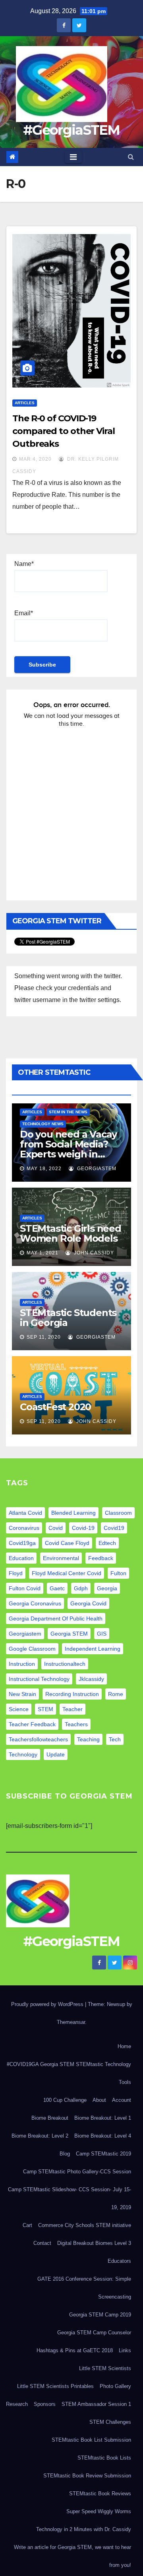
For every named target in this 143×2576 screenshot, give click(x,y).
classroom (118, 1513)
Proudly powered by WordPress (48, 2004)
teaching (88, 1739)
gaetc (57, 1588)
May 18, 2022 (44, 1169)
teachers (76, 1724)
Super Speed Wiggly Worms (99, 2511)
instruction (22, 1664)
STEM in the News (68, 1112)
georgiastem (25, 1634)
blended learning (73, 1513)
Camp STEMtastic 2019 (103, 2154)
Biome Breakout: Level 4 (103, 2136)
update (56, 1754)
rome (116, 1694)
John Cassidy (93, 1253)
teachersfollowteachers (38, 1739)
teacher (72, 1709)
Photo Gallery (115, 2386)
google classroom (32, 1649)
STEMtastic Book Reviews (100, 2494)
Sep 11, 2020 (44, 1337)
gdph (81, 1588)
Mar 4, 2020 (35, 459)
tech (115, 1739)
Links (125, 2350)
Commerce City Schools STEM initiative (85, 2225)
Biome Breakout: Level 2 (40, 2136)
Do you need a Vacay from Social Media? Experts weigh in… (68, 1144)
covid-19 (83, 1528)
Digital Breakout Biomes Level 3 (94, 2243)
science (19, 1709)
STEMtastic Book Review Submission (87, 2476)
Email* (24, 613)
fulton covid (25, 1588)
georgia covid (88, 1603)
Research (17, 2404)
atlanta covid (25, 1513)
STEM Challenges (110, 2422)
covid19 (114, 1528)
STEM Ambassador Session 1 (96, 2404)
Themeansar (71, 2022)
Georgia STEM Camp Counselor (94, 2333)
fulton (118, 1573)
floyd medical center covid (67, 1573)
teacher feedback (32, 1724)
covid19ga (22, 1543)
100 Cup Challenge (65, 2100)
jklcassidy (91, 1679)
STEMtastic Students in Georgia (68, 1318)
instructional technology (39, 1679)
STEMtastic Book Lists (104, 2458)
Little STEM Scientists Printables (55, 2386)
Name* (24, 564)
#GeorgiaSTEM (71, 130)
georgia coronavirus (35, 1603)
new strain (22, 1694)
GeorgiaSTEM (96, 1169)
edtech (107, 1543)
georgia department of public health (56, 1618)
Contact (42, 2243)
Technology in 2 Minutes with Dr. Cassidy (84, 2529)
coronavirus (24, 1528)
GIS (102, 1634)
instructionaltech (65, 1664)
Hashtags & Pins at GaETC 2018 (75, 2350)
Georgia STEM (69, 1634)
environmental (61, 1558)
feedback (101, 1558)
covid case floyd (67, 1543)
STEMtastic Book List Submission (91, 2440)
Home (124, 2046)
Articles (25, 403)
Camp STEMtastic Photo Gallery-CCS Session (77, 2172)
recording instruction (72, 1694)
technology (23, 1754)
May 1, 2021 (43, 1253)
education (21, 1558)
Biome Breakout (50, 2118)
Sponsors (45, 2404)
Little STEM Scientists (105, 2368)
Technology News (43, 1124)
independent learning (93, 1649)
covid (56, 1528)
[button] (131, 157)
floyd (16, 1573)
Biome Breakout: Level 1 (103, 2118)
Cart (27, 2225)
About (99, 2100)
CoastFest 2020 (55, 1407)
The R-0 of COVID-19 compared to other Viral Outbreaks (64, 431)
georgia (107, 1588)
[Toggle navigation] (73, 157)
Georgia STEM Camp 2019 (100, 2315)
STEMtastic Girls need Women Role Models (71, 1233)
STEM (45, 1709)
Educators (119, 2261)
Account (122, 2100)
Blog (65, 2154)
